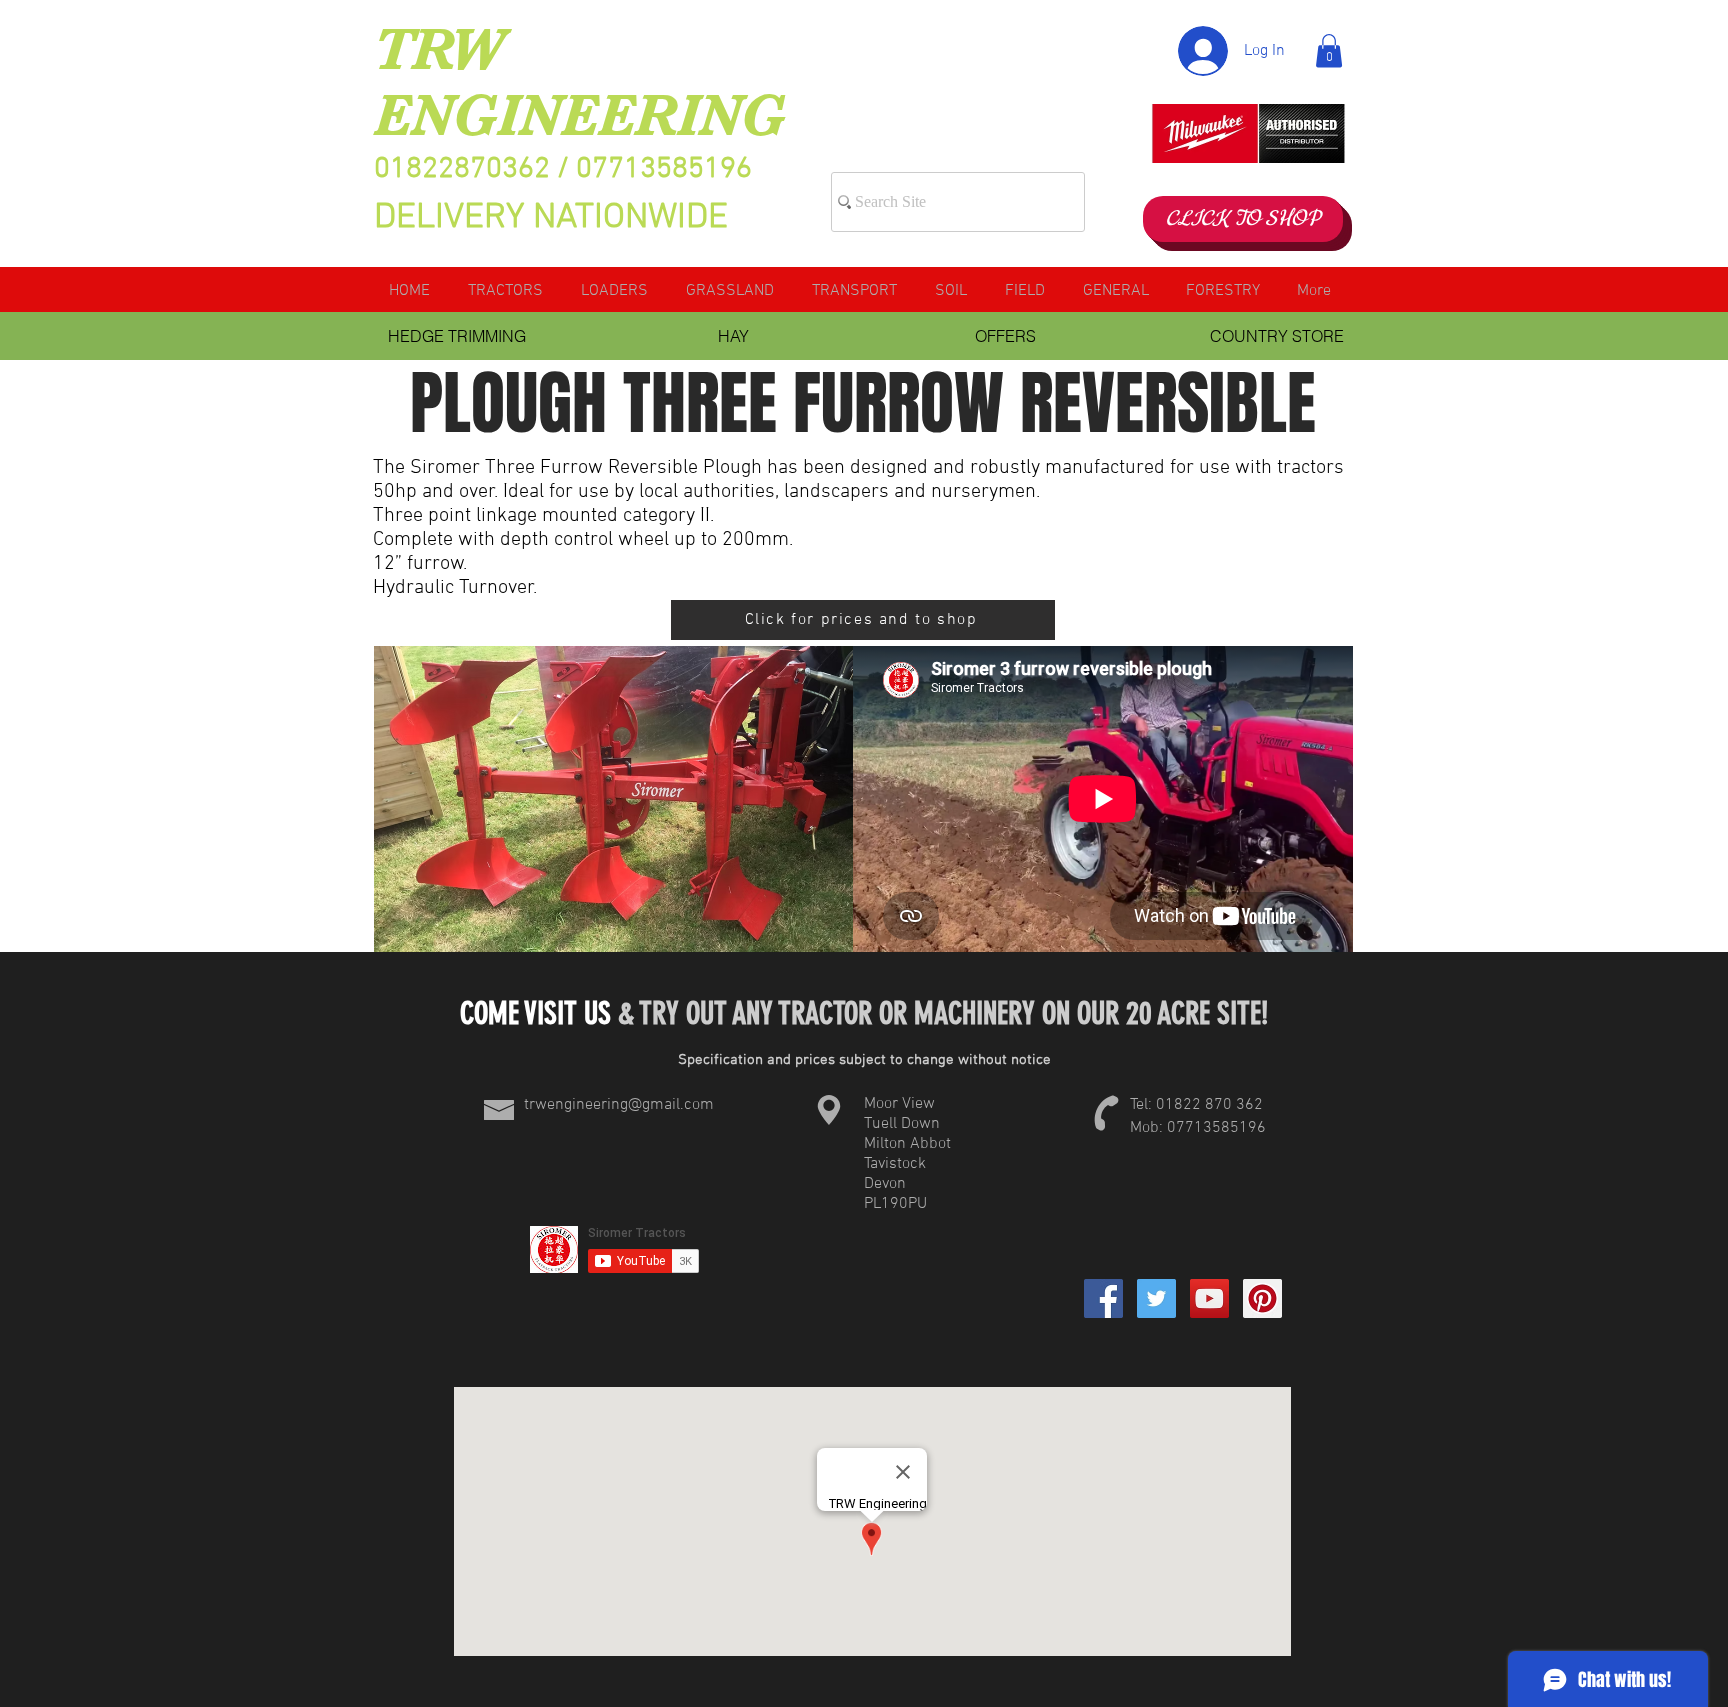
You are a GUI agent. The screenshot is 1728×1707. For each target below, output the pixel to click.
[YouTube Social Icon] (1209, 1298)
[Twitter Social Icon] (1156, 1298)
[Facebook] (1103, 1298)
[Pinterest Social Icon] (1262, 1298)
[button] (1329, 50)
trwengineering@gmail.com (619, 1105)
